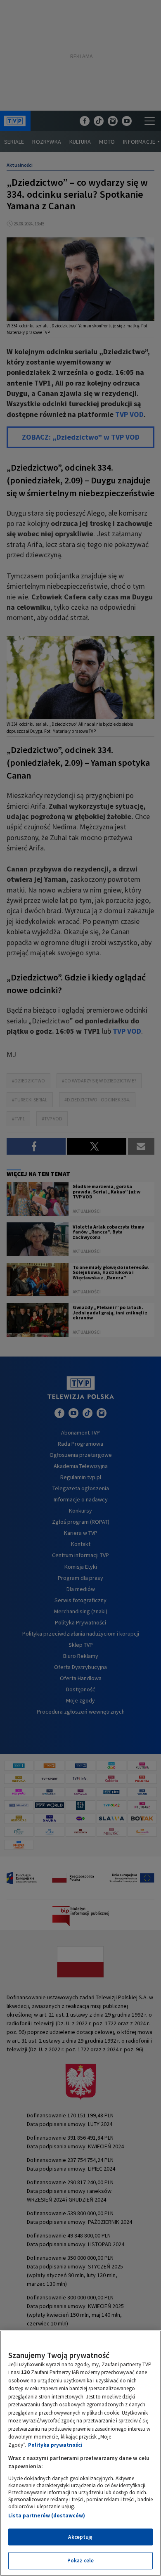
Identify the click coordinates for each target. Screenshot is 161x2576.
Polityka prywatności (55, 2445)
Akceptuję (80, 2537)
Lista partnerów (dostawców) (47, 2516)
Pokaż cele (80, 2561)
